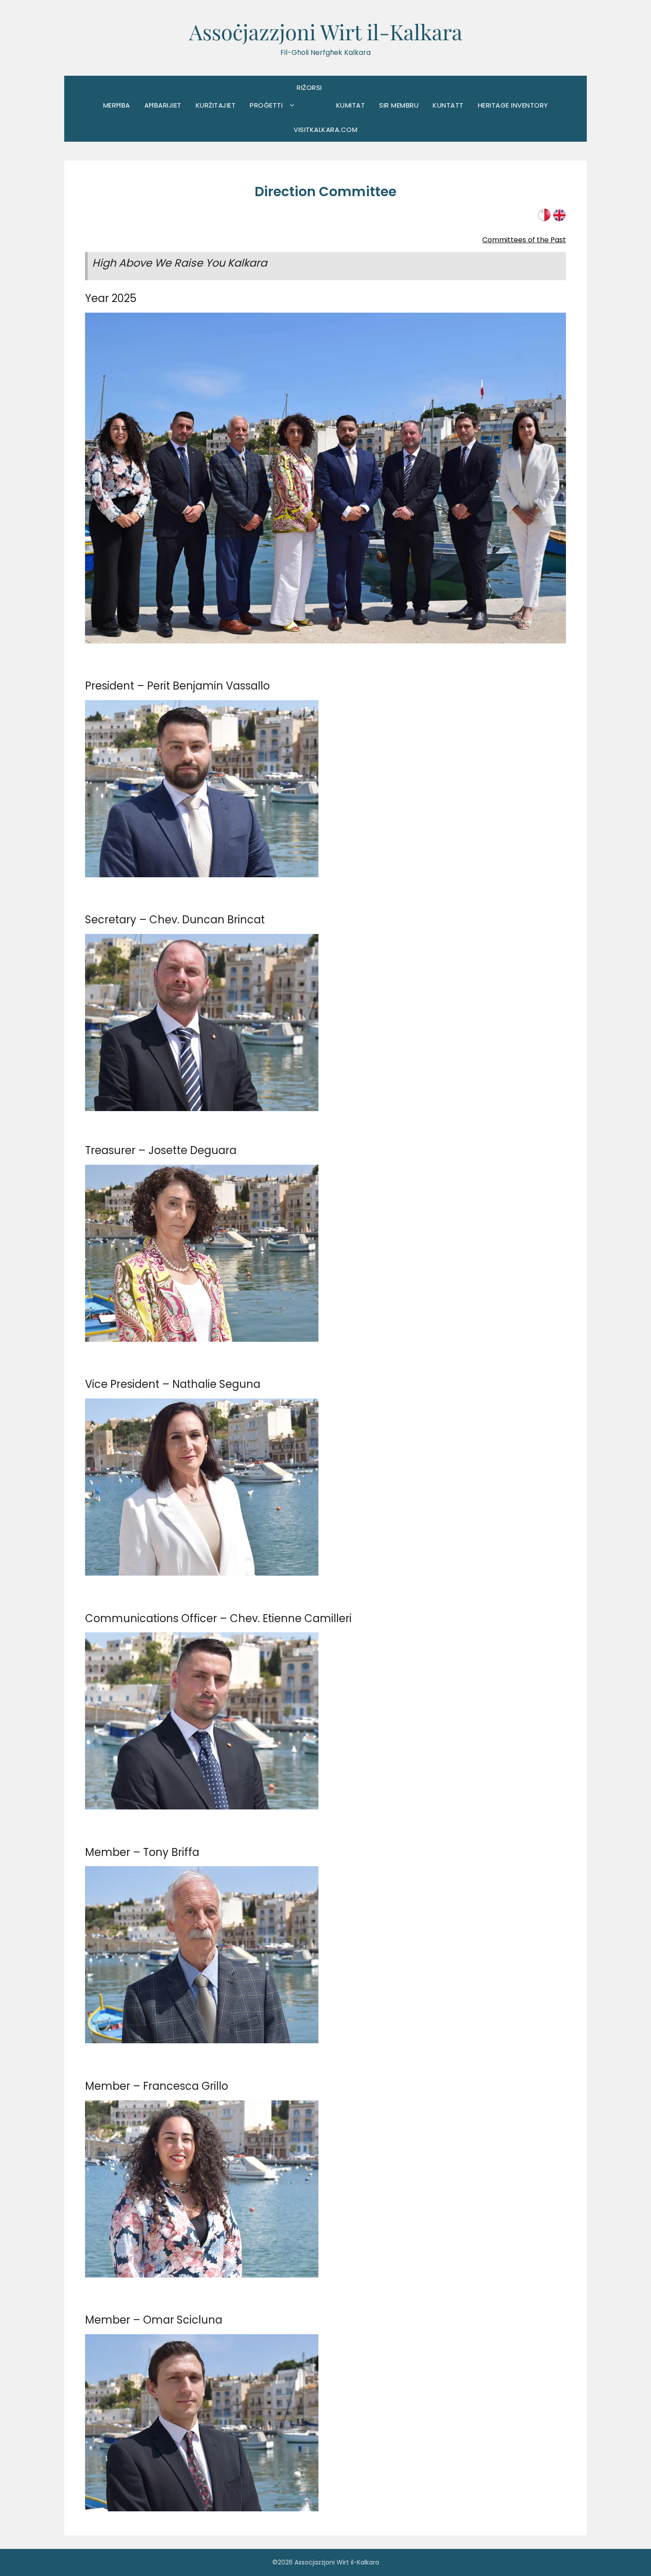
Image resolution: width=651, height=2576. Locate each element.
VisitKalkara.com (325, 130)
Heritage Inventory (513, 105)
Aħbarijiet (163, 105)
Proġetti (266, 105)
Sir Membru (399, 105)
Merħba (117, 105)
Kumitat (351, 105)
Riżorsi (309, 87)
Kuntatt (448, 105)
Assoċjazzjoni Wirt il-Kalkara (326, 31)
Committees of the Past (524, 240)
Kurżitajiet (216, 105)
